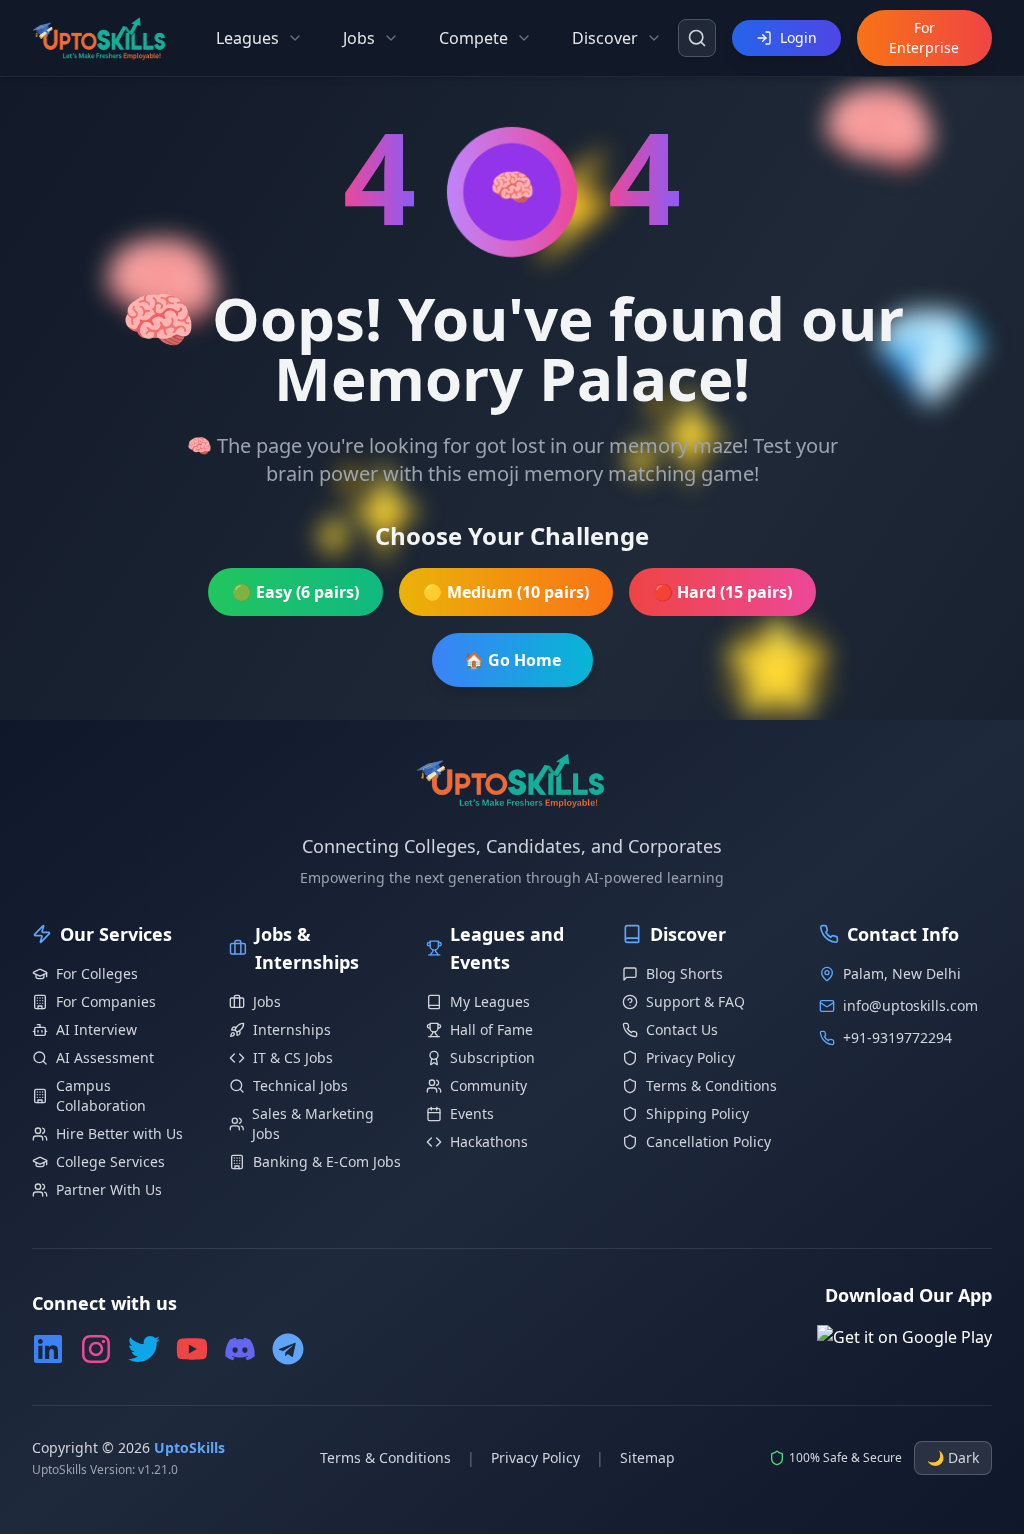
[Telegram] (288, 1349)
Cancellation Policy (708, 1141)
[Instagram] (96, 1349)
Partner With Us (109, 1189)
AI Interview (96, 1029)
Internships (292, 1029)
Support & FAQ (695, 1001)
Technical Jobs (300, 1085)
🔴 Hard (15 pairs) (722, 592)
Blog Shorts (684, 973)
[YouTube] (192, 1349)
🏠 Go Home (512, 660)
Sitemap (647, 1457)
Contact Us (682, 1029)
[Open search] (697, 38)
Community (488, 1085)
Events (472, 1113)
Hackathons (489, 1141)
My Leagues (490, 1001)
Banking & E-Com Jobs (327, 1161)
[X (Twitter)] (144, 1349)
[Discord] (240, 1349)
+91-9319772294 (897, 1037)
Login (798, 37)
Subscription (492, 1057)
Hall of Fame (491, 1029)
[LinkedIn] (48, 1349)
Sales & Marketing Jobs (313, 1123)
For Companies (106, 1001)
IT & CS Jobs (293, 1057)
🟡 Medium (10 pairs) (506, 592)
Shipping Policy (697, 1113)
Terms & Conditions (711, 1085)
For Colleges (97, 973)
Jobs (267, 1001)
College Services (110, 1161)
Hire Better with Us (119, 1133)
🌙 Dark (953, 1457)
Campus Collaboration (101, 1095)
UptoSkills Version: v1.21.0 (105, 1470)
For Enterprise (924, 37)
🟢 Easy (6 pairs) (295, 592)
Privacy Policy (690, 1057)
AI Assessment (105, 1057)
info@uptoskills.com (910, 1005)
